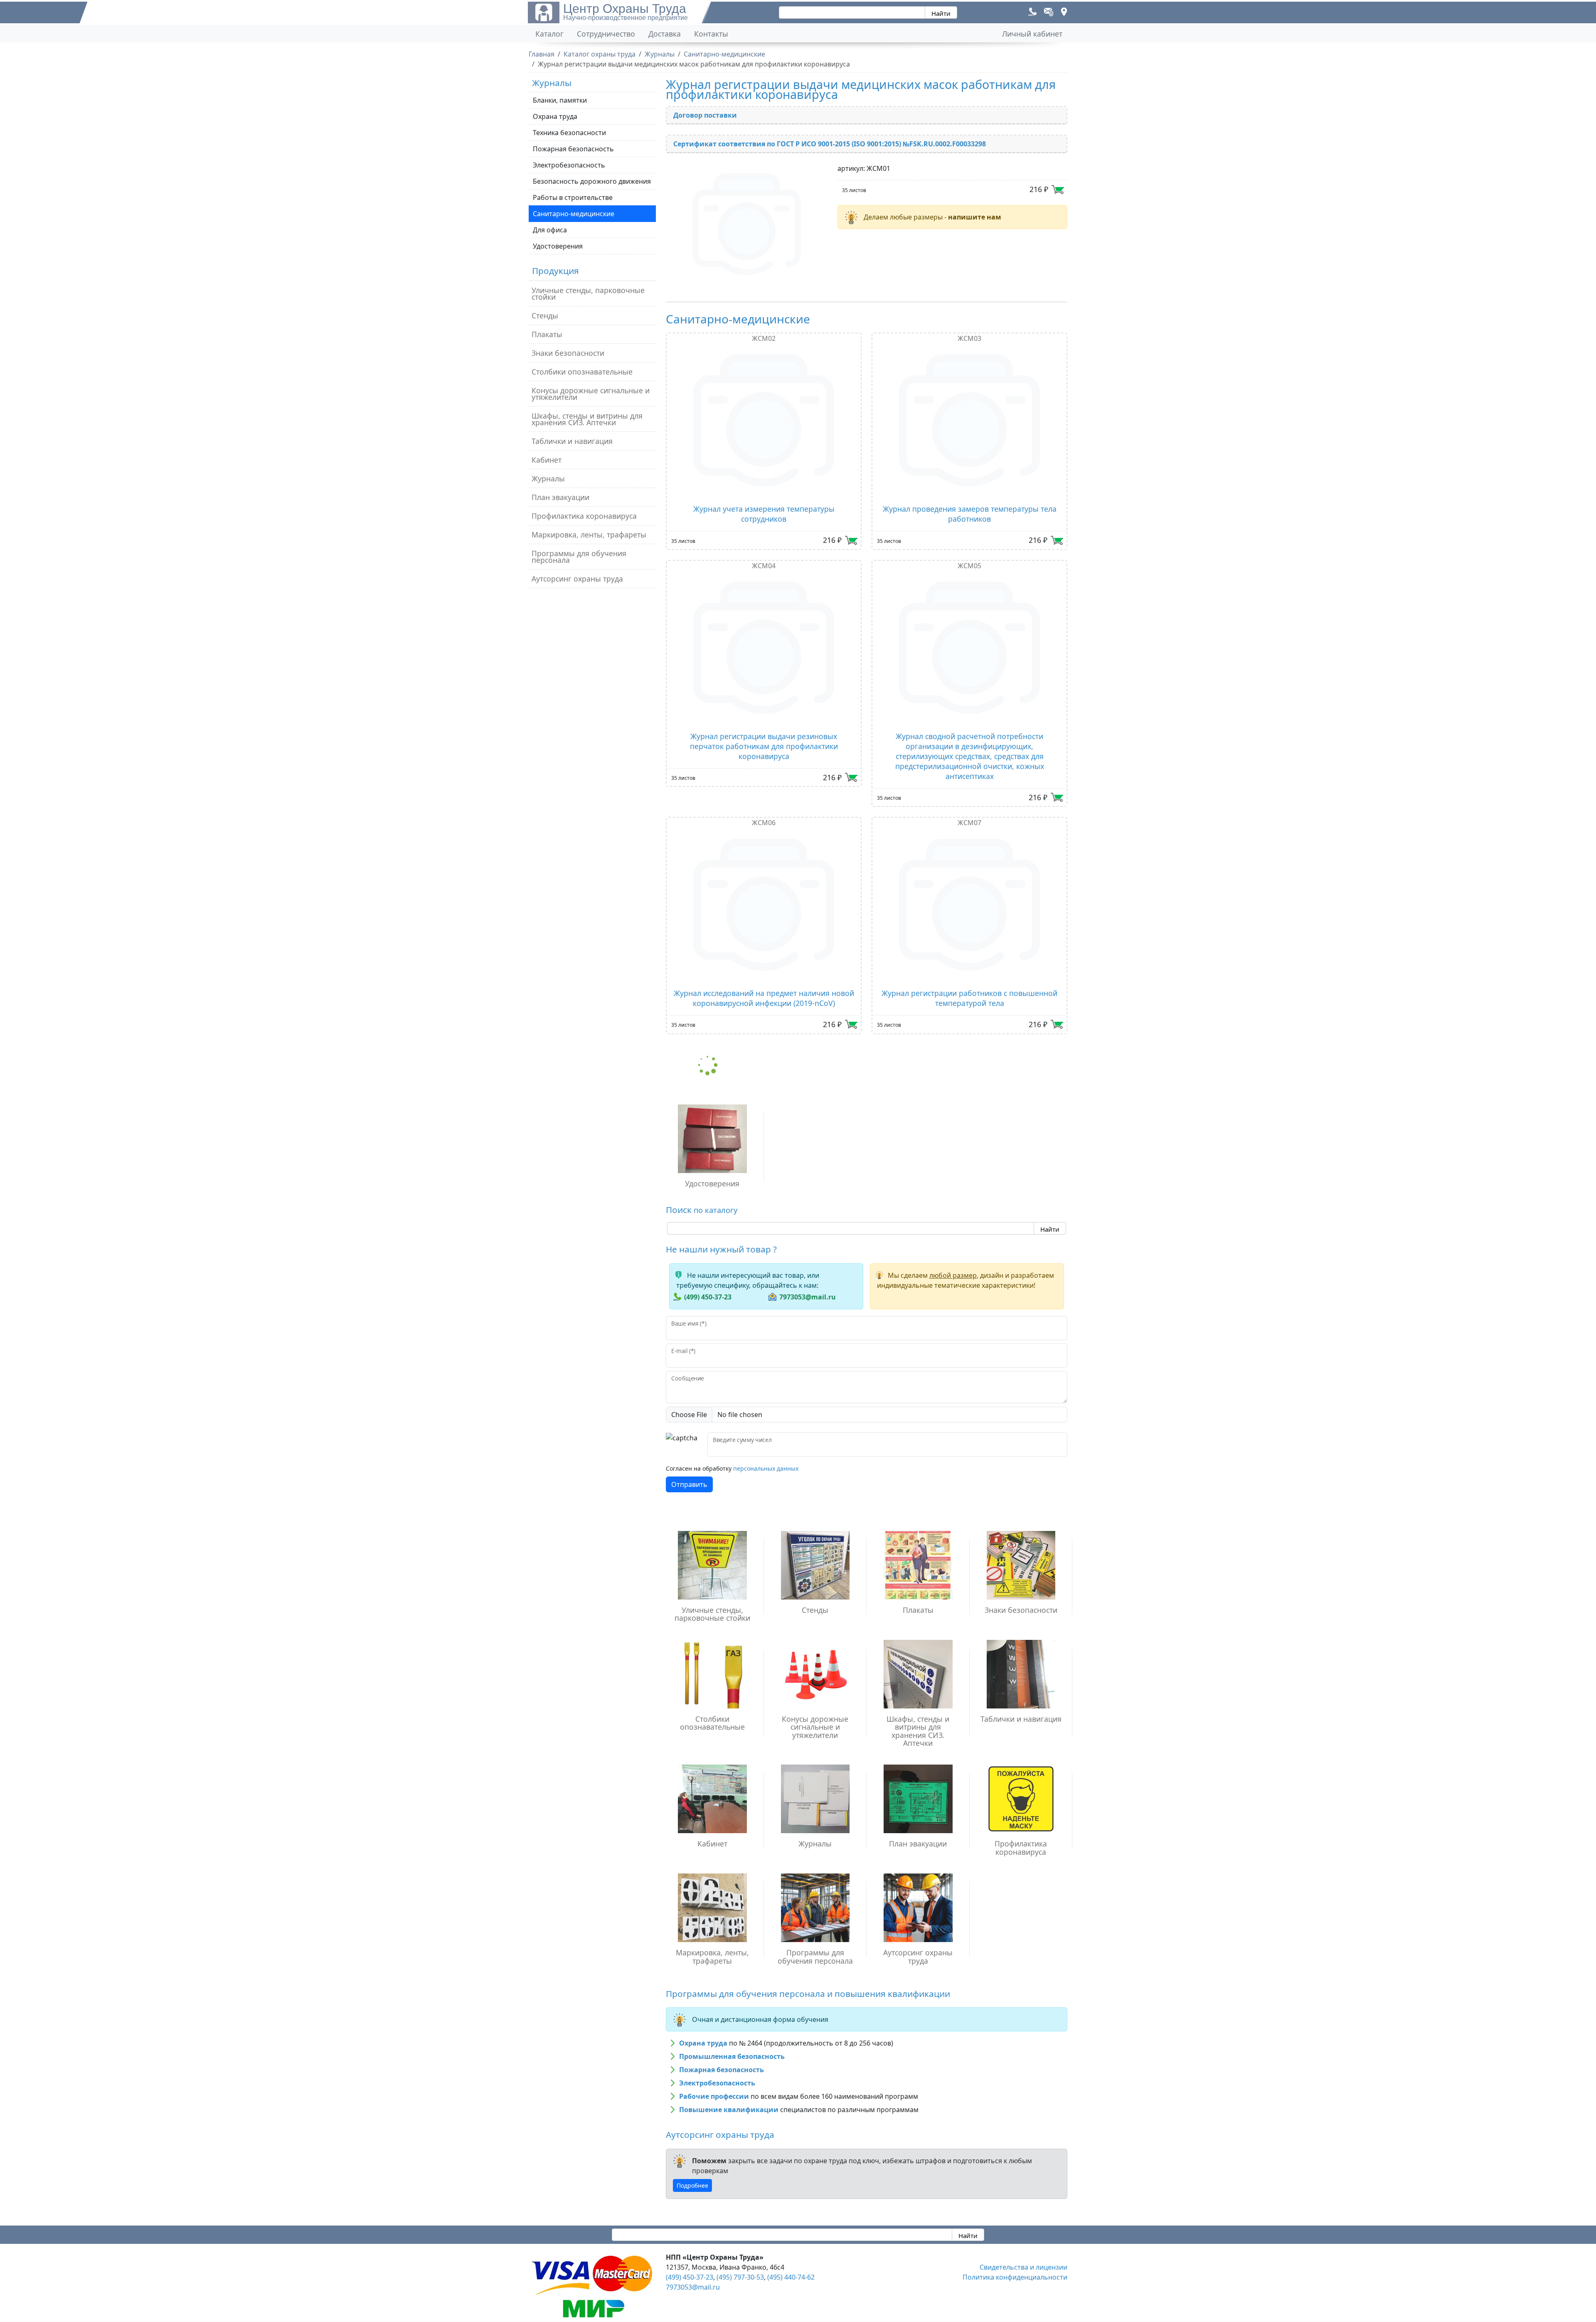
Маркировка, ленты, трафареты (589, 535)
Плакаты (547, 334)
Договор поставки (705, 115)
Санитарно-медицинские (574, 214)
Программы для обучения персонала (579, 557)
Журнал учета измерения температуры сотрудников (764, 514)
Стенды (545, 316)
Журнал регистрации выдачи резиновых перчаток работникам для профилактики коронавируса (764, 746)
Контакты (711, 34)
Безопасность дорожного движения (592, 181)
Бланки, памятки (560, 100)
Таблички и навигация (572, 441)
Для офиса (550, 230)
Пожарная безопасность (573, 149)
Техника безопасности (569, 133)
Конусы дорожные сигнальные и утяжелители (591, 394)
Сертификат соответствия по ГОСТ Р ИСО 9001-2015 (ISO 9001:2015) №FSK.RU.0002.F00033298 (830, 144)
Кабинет (547, 460)
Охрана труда (555, 116)
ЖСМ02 (764, 338)
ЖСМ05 (969, 566)
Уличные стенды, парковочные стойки (588, 293)
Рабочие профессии (714, 2096)
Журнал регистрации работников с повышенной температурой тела (969, 998)
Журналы (548, 478)
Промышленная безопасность (732, 2056)
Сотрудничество (606, 34)
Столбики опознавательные (582, 372)
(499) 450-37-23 (708, 1297)
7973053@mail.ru (808, 1297)
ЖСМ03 (969, 338)
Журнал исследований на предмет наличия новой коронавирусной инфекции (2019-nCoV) (764, 998)
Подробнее (692, 2185)
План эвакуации (560, 497)
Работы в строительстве (573, 197)
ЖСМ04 (764, 566)
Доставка (665, 34)
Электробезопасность (569, 165)
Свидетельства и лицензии (1023, 2267)
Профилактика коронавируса (584, 516)
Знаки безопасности (568, 353)
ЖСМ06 (764, 823)
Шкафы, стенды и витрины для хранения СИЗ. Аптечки (587, 419)
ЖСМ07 (969, 823)
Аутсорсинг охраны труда (577, 579)
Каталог (549, 34)
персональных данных (766, 1468)
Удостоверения (558, 246)
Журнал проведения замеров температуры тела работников (970, 514)
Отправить (689, 1484)
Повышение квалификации (729, 2110)
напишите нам (975, 217)
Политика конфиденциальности (1015, 2277)
